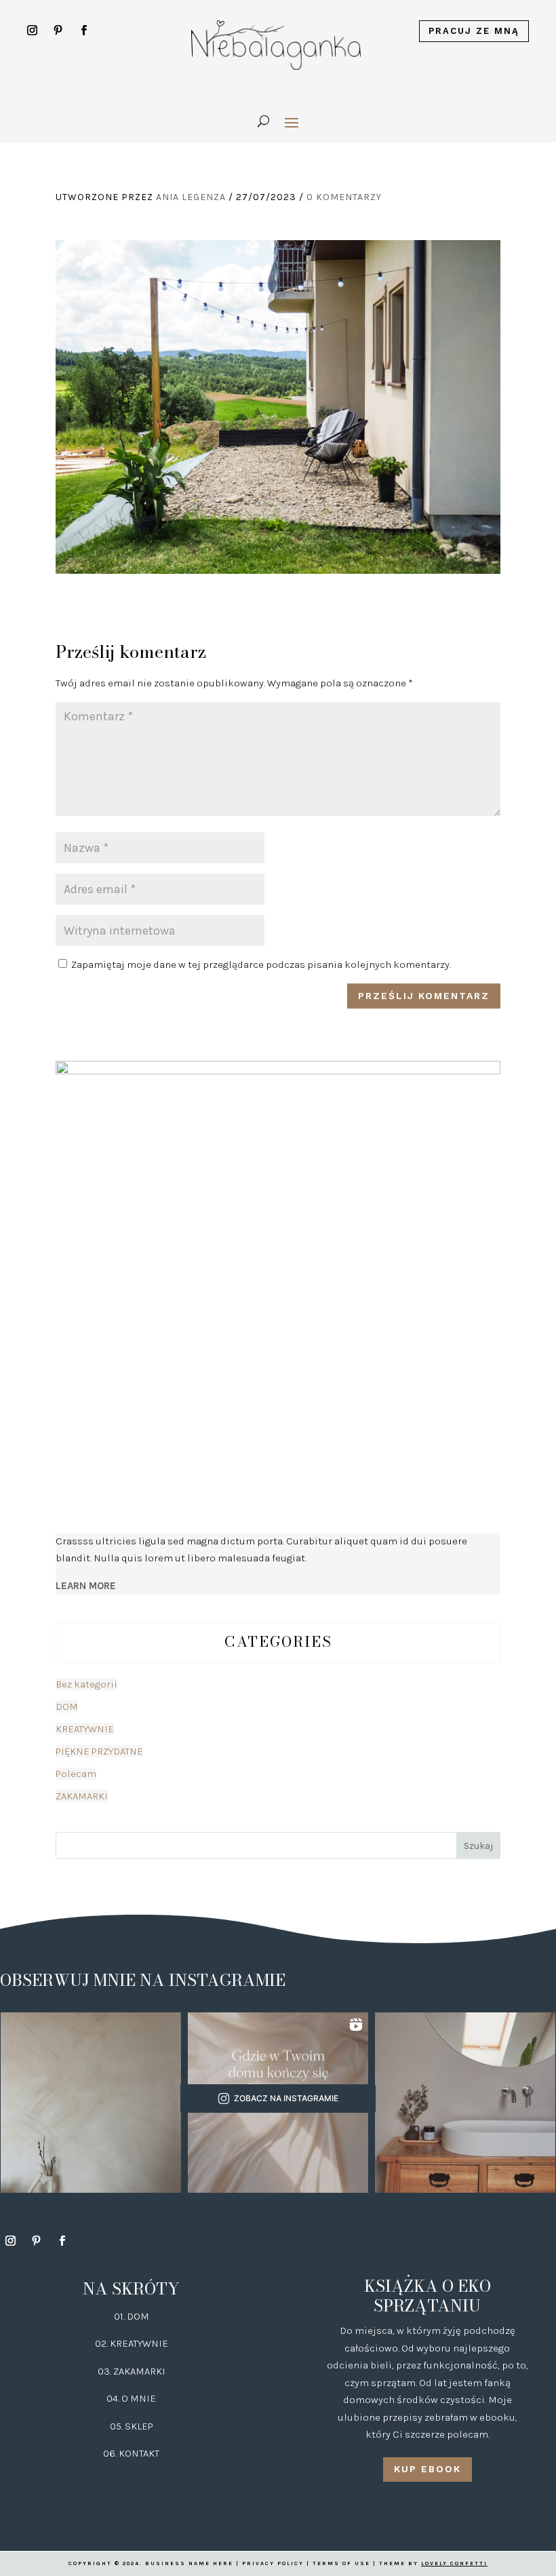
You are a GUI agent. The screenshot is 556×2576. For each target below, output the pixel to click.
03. (105, 2371)
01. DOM (132, 2316)
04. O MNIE (131, 2398)
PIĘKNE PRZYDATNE (99, 1751)
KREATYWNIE (85, 1729)
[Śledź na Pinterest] (58, 31)
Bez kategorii (86, 1684)
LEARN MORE (86, 1586)
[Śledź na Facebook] (84, 31)
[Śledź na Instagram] (33, 31)
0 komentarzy (344, 197)
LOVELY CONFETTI (454, 2563)
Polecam (76, 1774)
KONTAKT (139, 2453)
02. (102, 2343)
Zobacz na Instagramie (286, 2098)
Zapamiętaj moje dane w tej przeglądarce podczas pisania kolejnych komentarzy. (261, 964)
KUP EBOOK (428, 2469)
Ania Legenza (191, 197)
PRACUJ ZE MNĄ (474, 31)
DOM (67, 1706)
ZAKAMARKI (82, 1796)
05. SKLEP (132, 2426)
